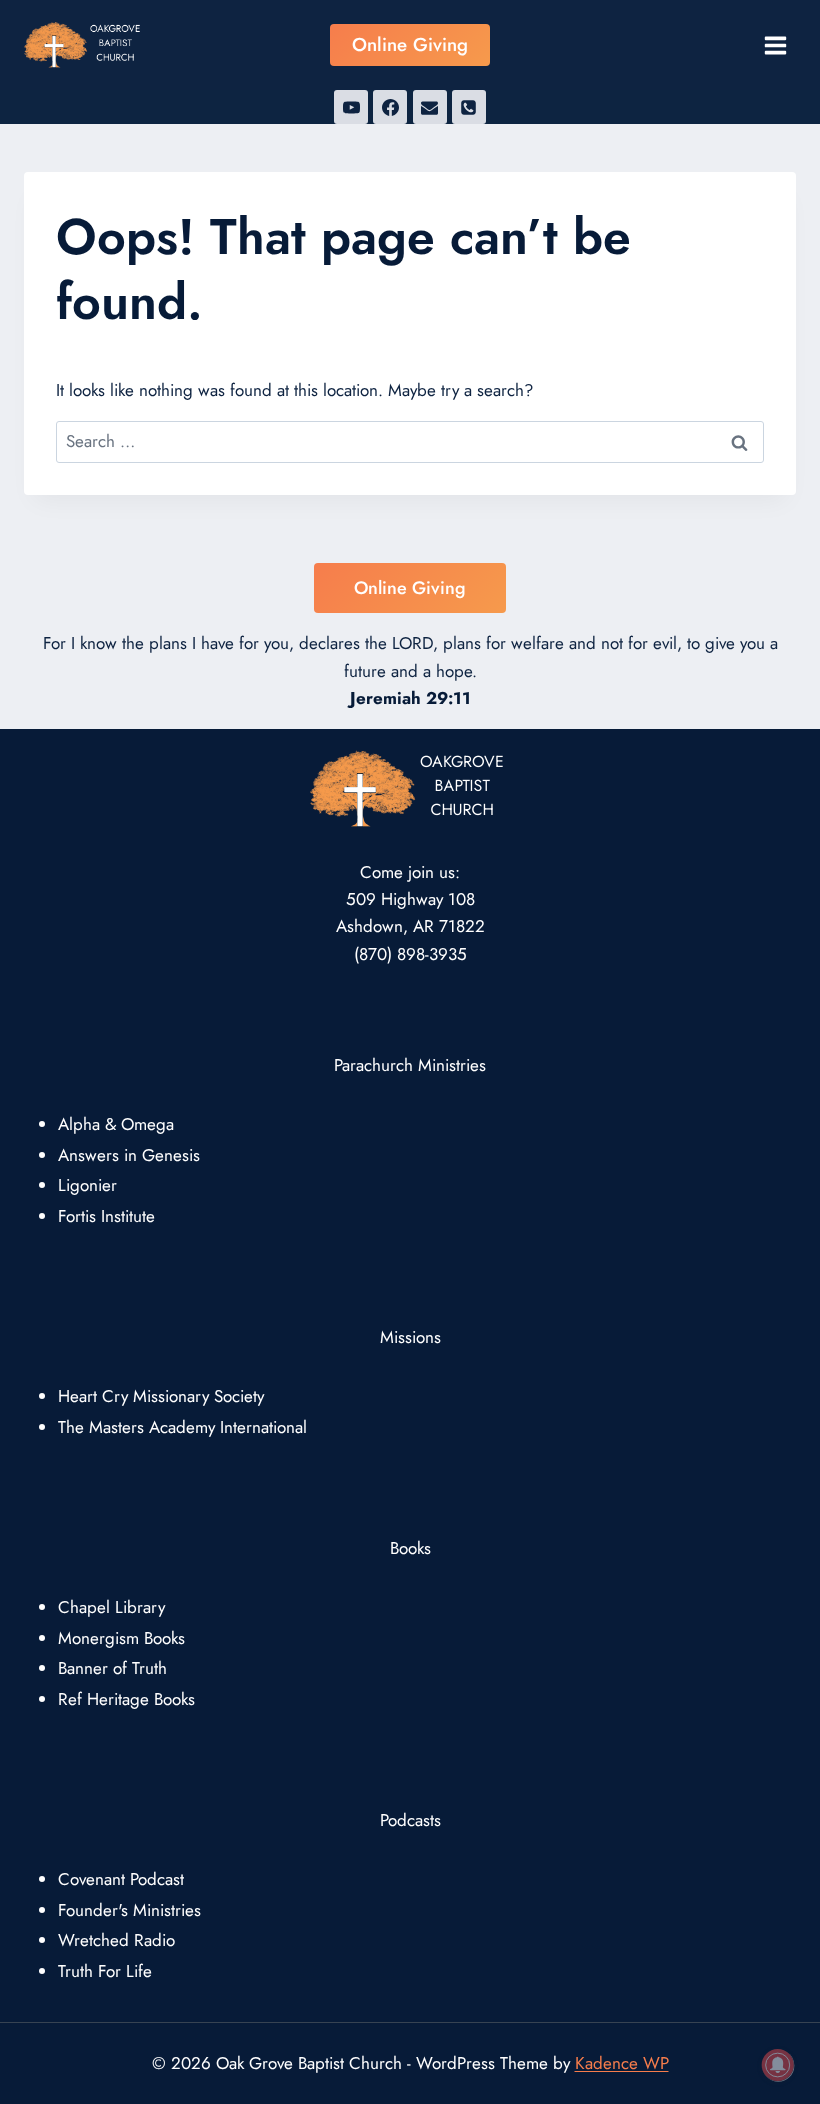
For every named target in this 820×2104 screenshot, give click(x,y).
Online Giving (410, 44)
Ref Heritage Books (126, 1699)
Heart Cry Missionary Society (161, 1396)
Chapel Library (111, 1607)
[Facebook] (390, 107)
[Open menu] (775, 45)
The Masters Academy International (182, 1427)
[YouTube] (351, 107)
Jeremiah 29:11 (410, 698)
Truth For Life (105, 1971)
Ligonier (87, 1185)
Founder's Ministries (129, 1910)
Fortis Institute (106, 1216)
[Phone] (469, 107)
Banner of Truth (112, 1668)
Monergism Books (121, 1638)
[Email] (430, 107)
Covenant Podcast (121, 1879)
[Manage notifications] (778, 2065)
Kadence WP (622, 2063)
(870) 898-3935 (410, 954)
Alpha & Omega (116, 1124)
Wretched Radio (116, 1940)
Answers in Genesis (129, 1155)
